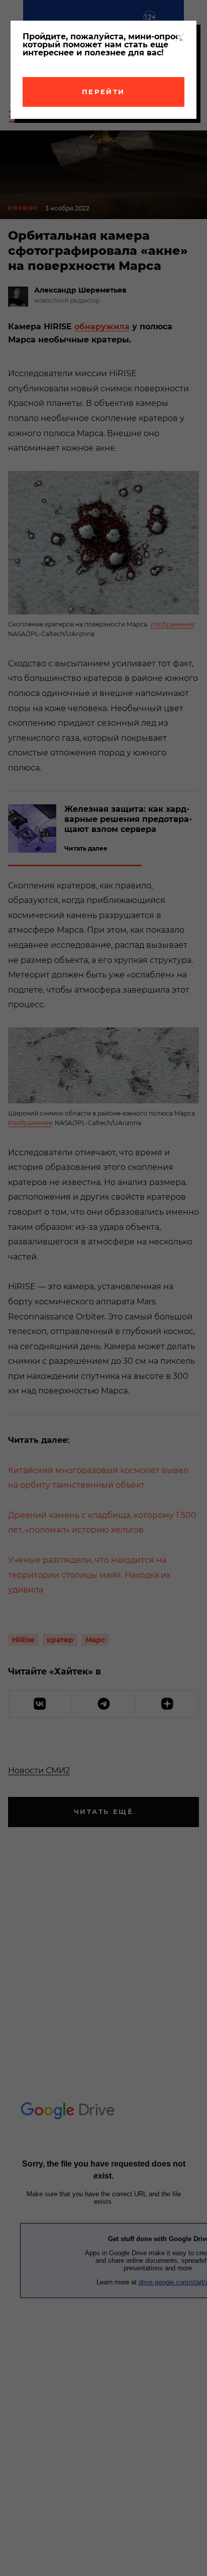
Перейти (103, 92)
